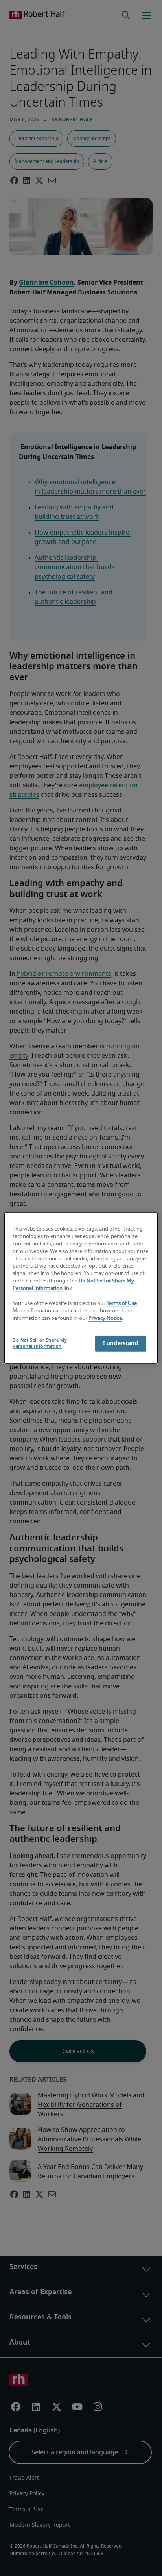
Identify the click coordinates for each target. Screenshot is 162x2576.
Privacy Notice (105, 1318)
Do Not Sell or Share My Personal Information (40, 1343)
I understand (121, 1344)
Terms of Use (122, 1304)
